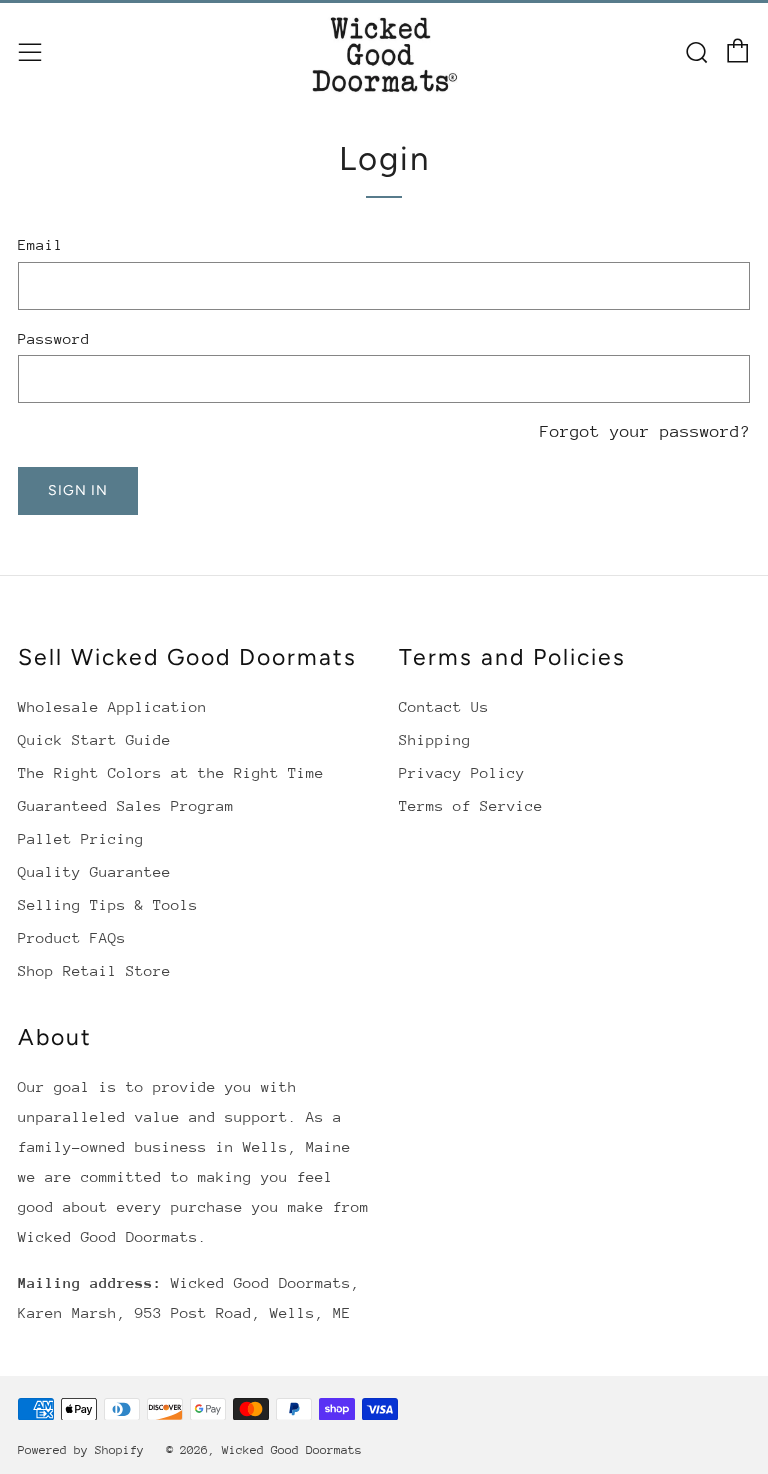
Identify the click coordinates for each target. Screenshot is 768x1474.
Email (40, 244)
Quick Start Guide (94, 739)
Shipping (435, 739)
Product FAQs (72, 937)
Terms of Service (471, 805)
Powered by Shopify (81, 1450)
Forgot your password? (645, 431)
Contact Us (444, 706)
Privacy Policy (462, 772)
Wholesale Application (112, 706)
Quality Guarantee (94, 871)
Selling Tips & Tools (108, 904)
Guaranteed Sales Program (126, 805)
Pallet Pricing (81, 838)
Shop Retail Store (94, 970)
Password (54, 338)
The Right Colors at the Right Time (171, 772)
